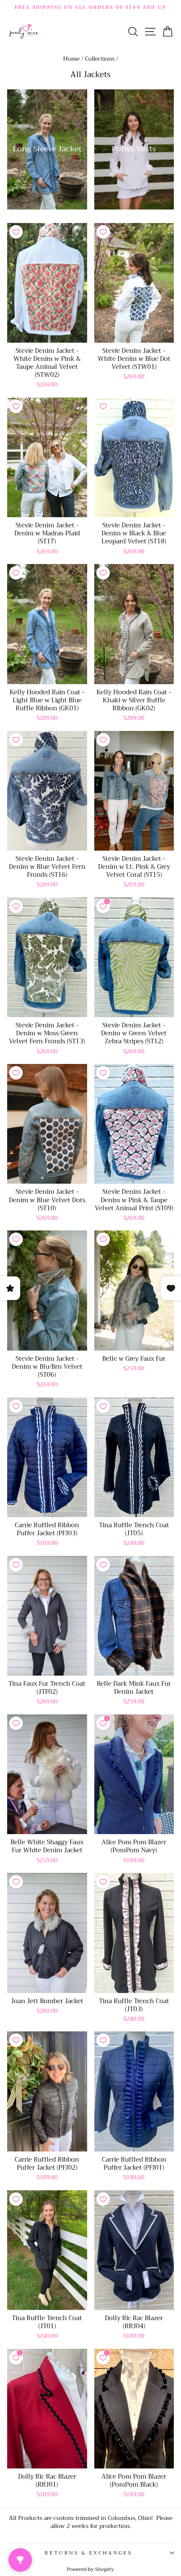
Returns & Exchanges (88, 2553)
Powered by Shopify (90, 2569)
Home (71, 59)
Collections (100, 59)
